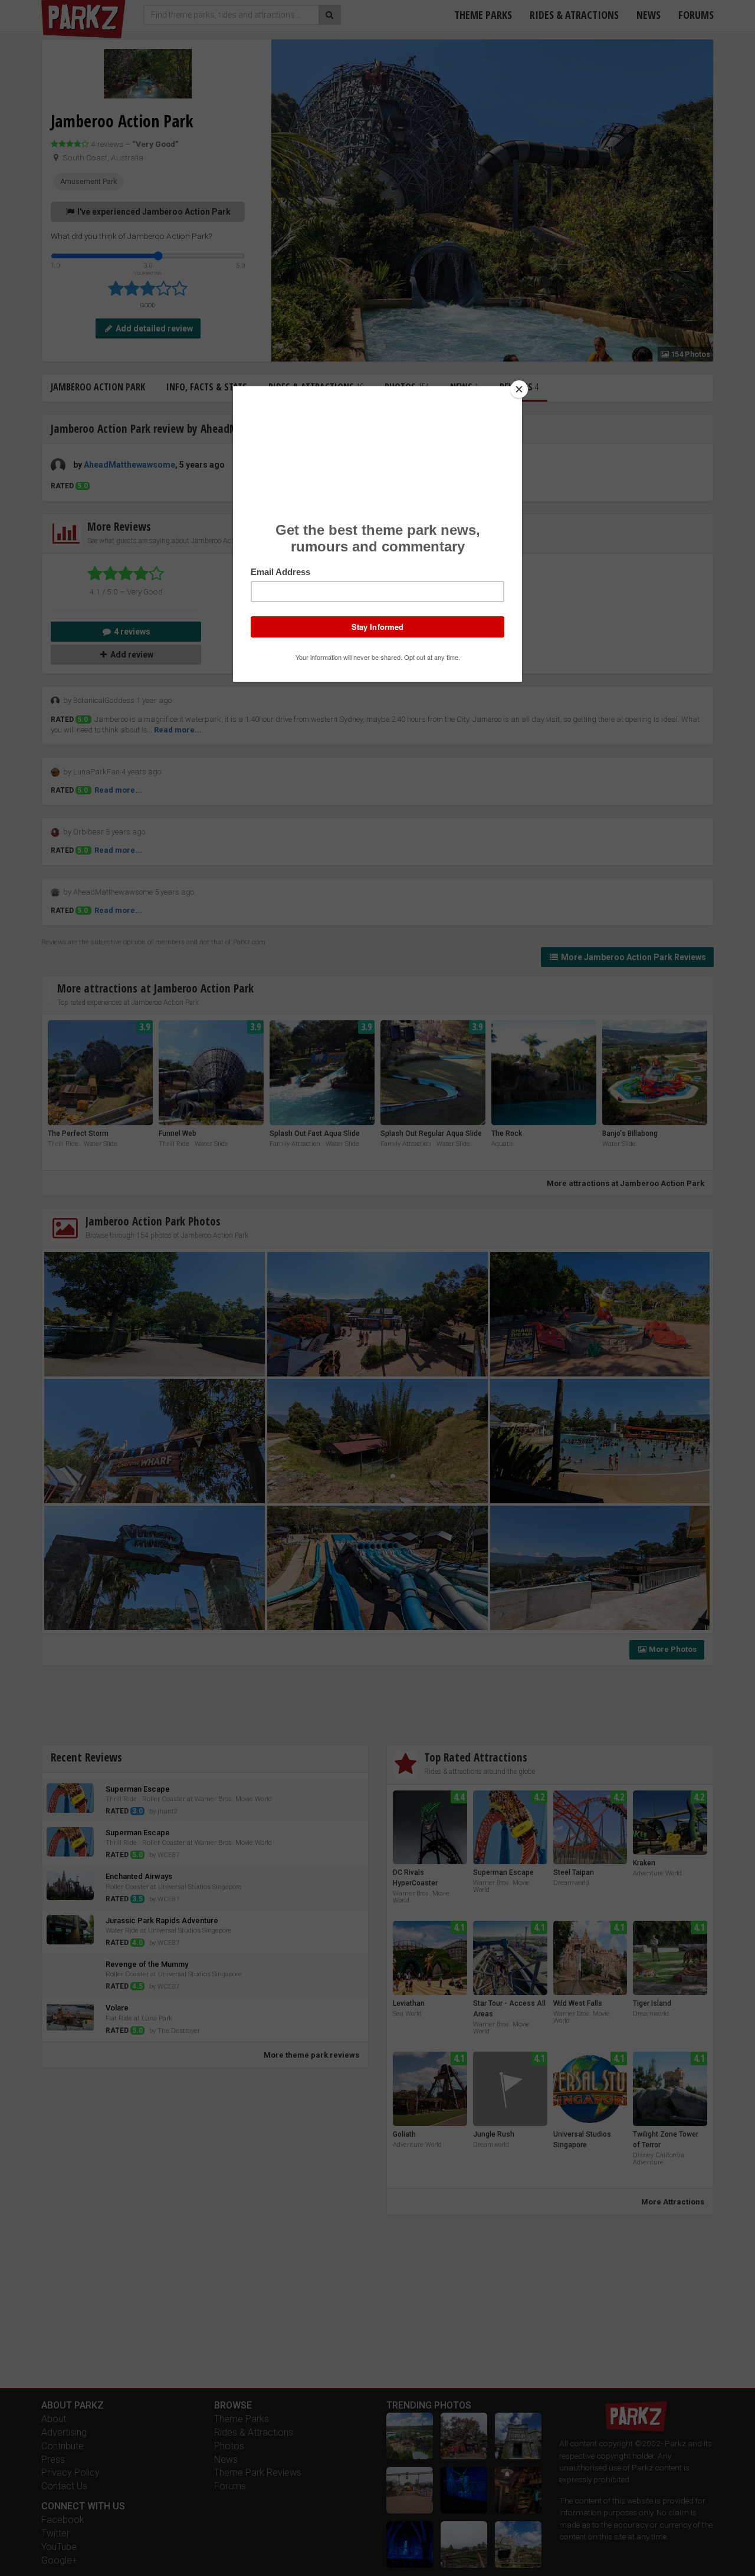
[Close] (519, 389)
